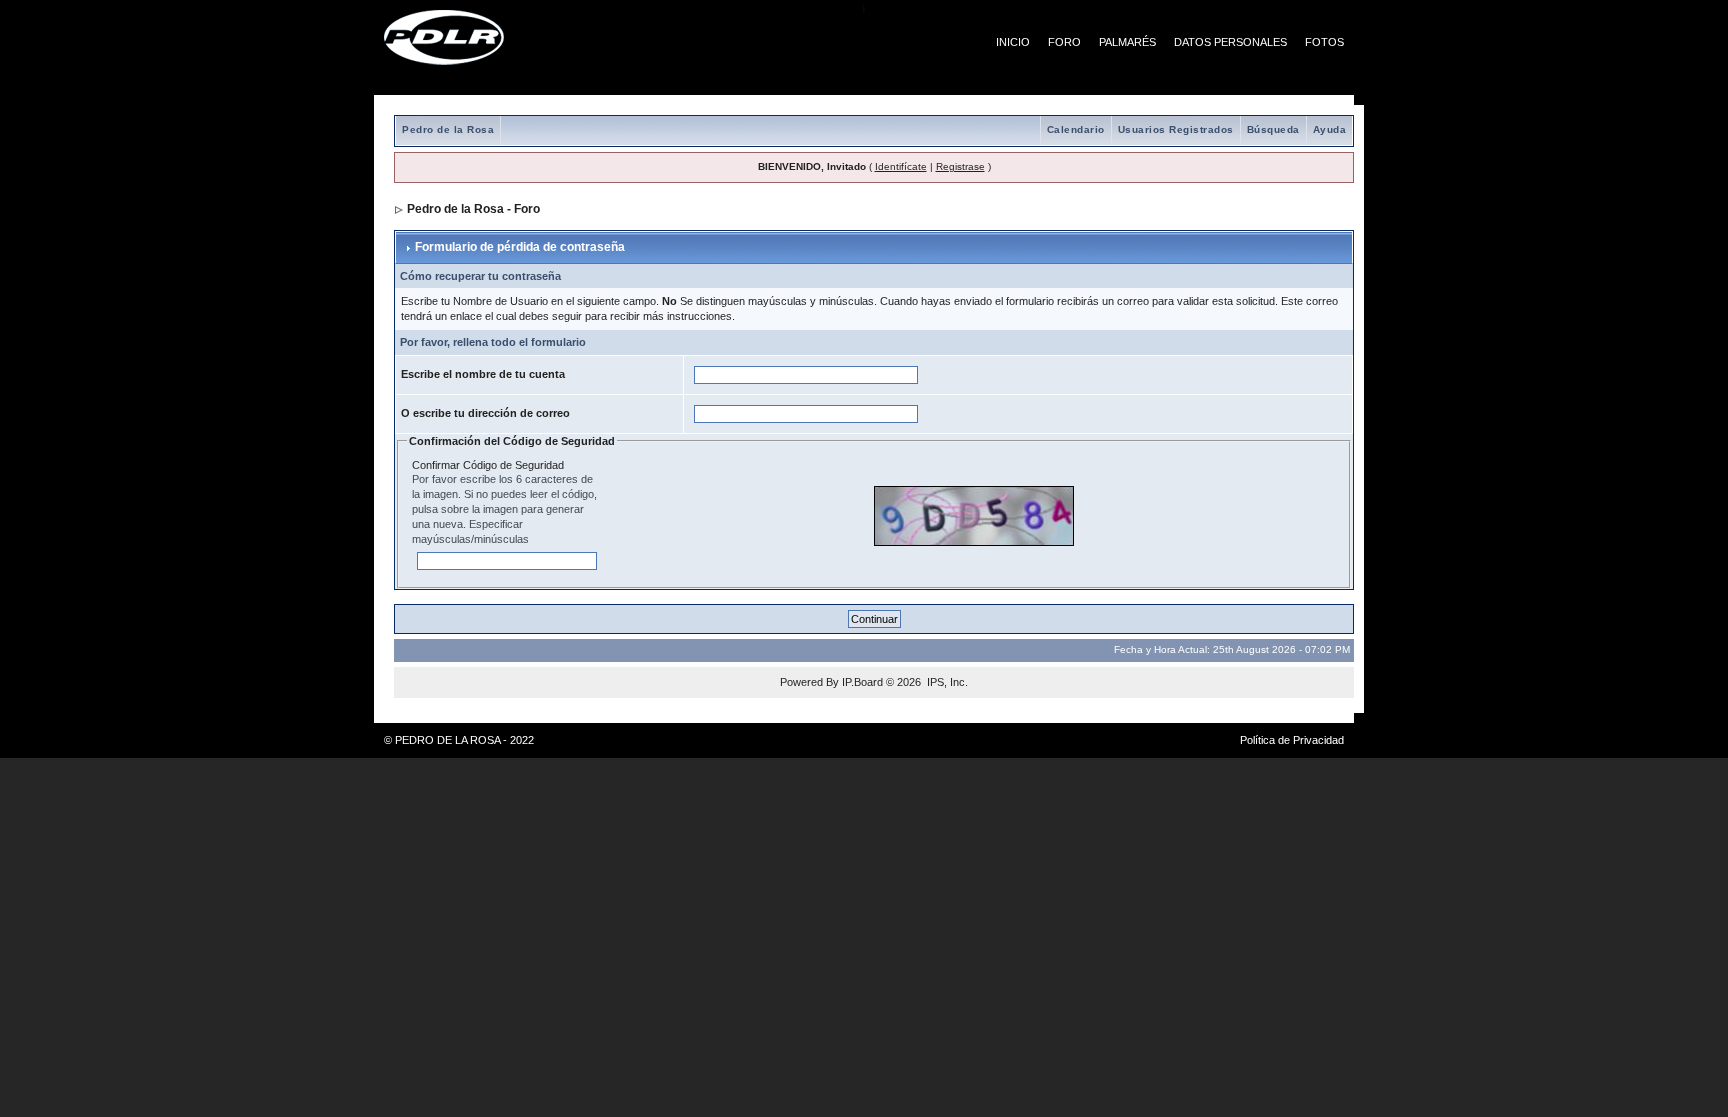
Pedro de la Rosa (448, 129)
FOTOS (1324, 42)
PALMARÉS (1127, 42)
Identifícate (901, 166)
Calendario (1076, 129)
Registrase (960, 166)
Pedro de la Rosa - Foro (473, 209)
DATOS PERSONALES (1230, 42)
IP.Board (862, 682)
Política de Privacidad (1292, 740)
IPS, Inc (946, 682)
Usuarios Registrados (1176, 129)
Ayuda (1330, 129)
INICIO (1013, 42)
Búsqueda (1273, 129)
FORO (1064, 42)
